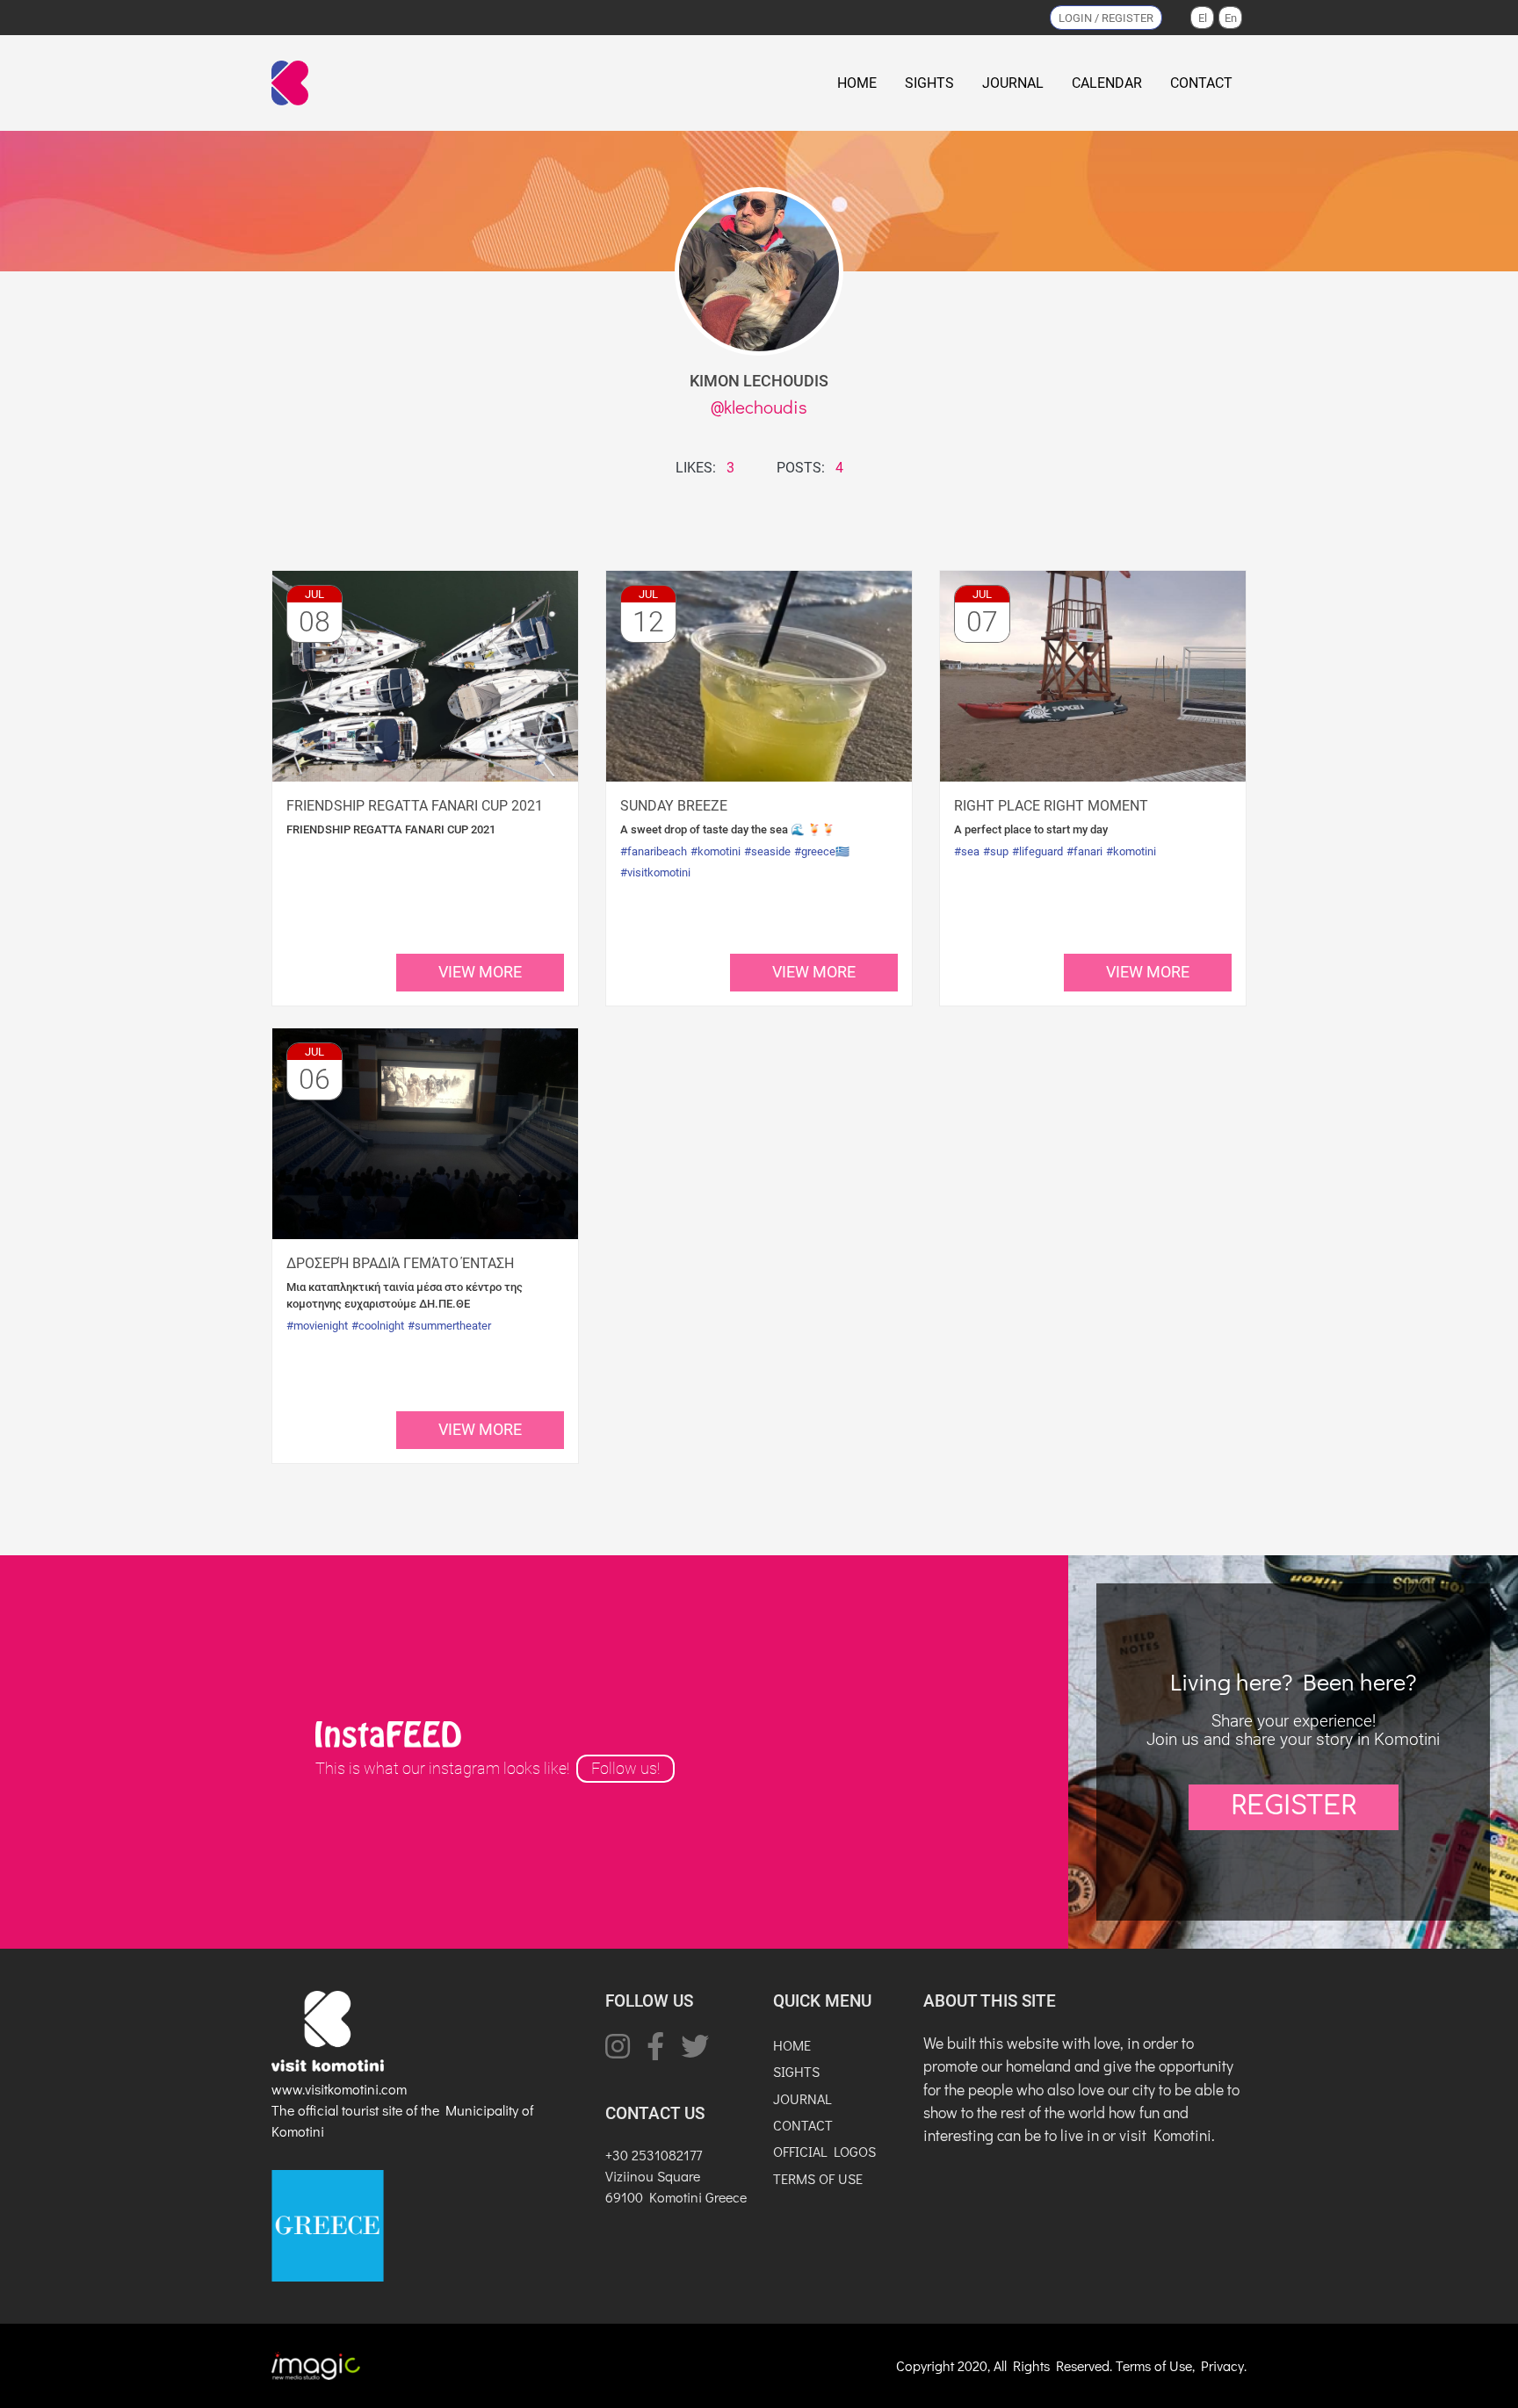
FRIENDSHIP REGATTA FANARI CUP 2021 (415, 806)
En (1231, 18)
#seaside (767, 851)
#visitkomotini (655, 872)
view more (480, 972)
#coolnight (378, 1326)
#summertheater (449, 1326)
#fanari (1084, 851)
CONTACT (1201, 83)
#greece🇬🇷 (822, 851)
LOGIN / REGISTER (1106, 18)
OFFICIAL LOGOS (824, 2151)
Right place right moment (1051, 806)
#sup (996, 851)
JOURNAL (1013, 83)
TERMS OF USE (818, 2178)
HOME (857, 83)
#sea (967, 851)
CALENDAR (1107, 83)
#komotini (716, 851)
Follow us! (625, 1769)
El (1203, 18)
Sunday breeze (674, 806)
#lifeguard (1037, 851)
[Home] (293, 83)
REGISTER (1294, 1806)
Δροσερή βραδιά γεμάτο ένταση (400, 1263)
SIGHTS (929, 83)
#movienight (317, 1326)
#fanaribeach (654, 851)
